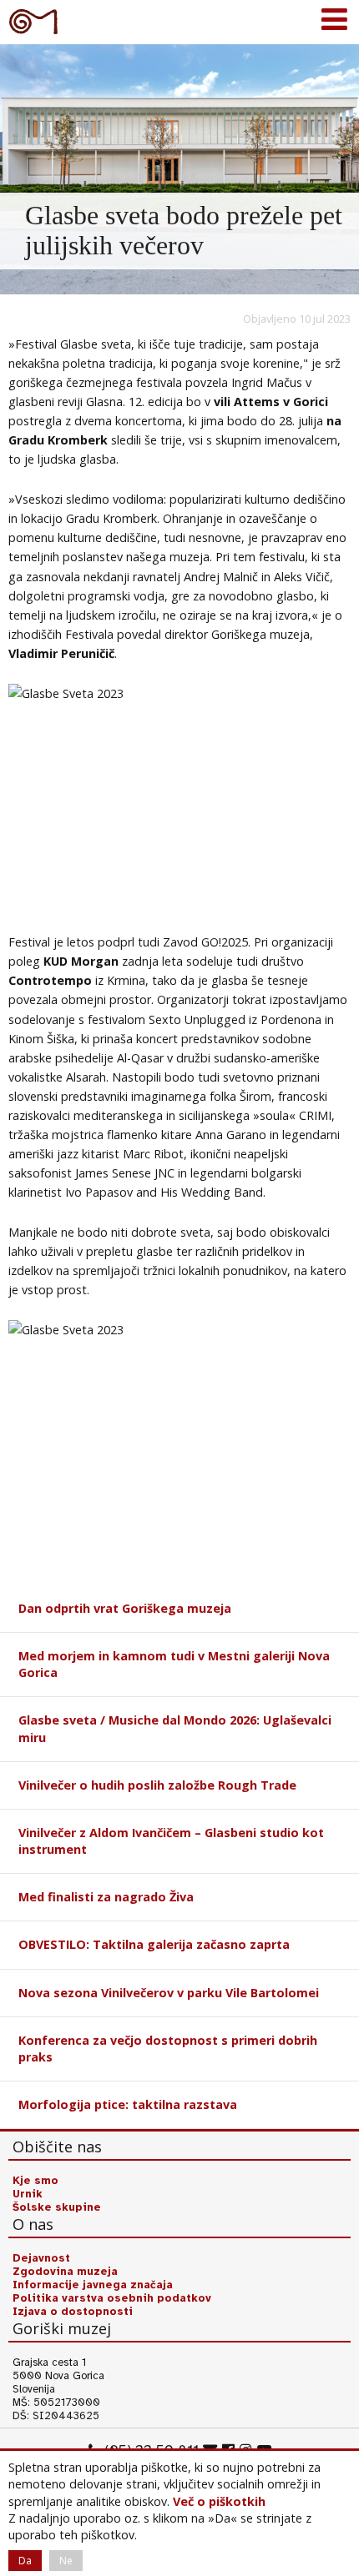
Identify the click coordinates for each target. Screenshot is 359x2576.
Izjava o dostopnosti (73, 2312)
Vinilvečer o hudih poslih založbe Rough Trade (157, 1785)
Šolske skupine (57, 2207)
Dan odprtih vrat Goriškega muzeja (125, 1608)
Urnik (28, 2194)
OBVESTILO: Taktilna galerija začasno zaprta (154, 1944)
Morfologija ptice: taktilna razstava (128, 2104)
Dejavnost (41, 2258)
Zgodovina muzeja (65, 2272)
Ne (66, 2561)
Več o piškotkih (219, 2501)
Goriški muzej (33, 21)
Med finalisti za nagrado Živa (106, 1897)
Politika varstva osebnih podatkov (112, 2298)
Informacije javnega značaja (93, 2285)
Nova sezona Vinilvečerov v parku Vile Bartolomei (169, 1993)
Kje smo (35, 2181)
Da (25, 2561)
